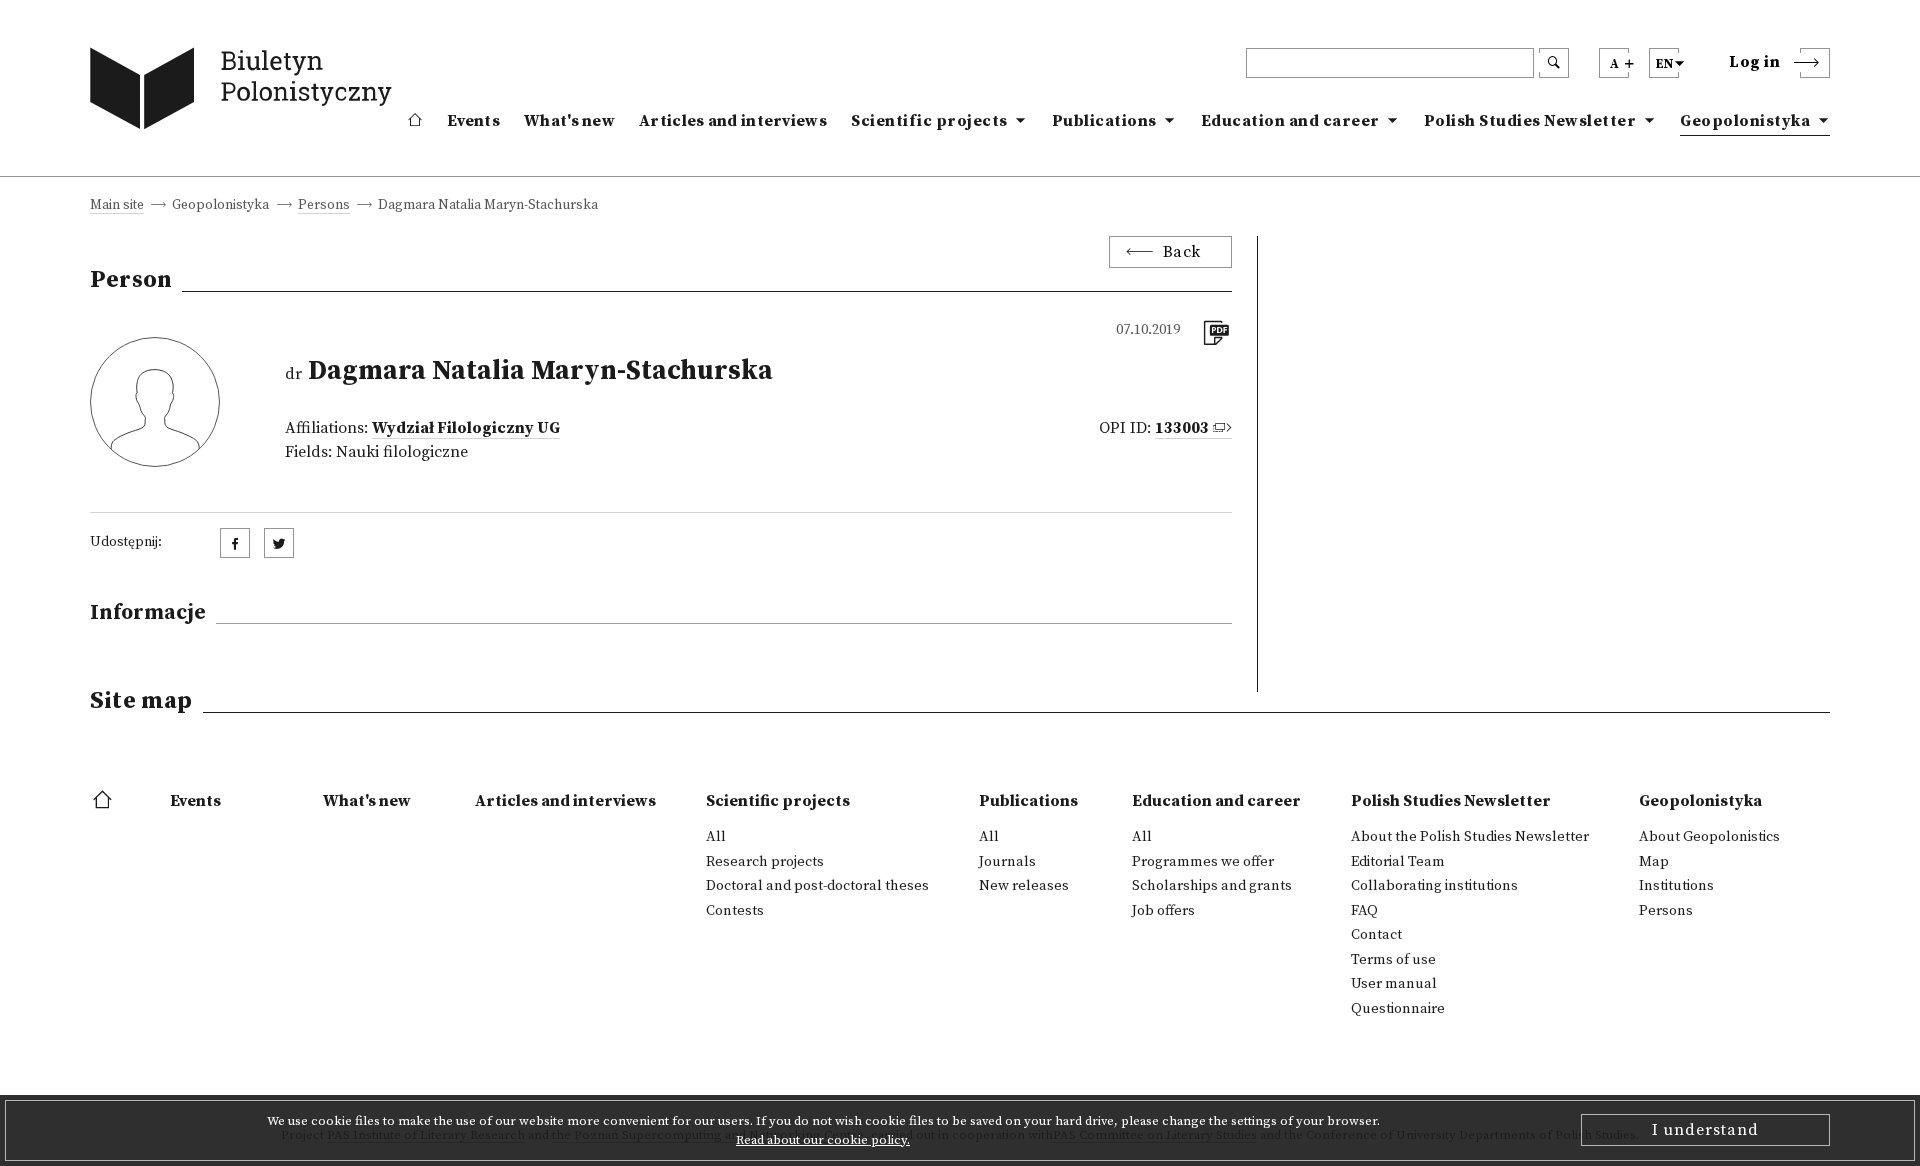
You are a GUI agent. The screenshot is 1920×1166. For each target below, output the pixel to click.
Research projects (765, 862)
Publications (1104, 121)
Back (1182, 252)
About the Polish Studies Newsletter (1470, 837)
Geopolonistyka (1745, 121)
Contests (735, 911)
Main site (117, 206)
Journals (1007, 862)
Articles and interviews (733, 121)
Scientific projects (929, 121)
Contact (1376, 935)
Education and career (1290, 121)
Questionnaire (1398, 1009)
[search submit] (1554, 63)
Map (1654, 862)
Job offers (1163, 911)
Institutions (1676, 886)
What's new (569, 121)
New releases (1024, 886)
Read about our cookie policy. (823, 1140)
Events (473, 121)
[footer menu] (104, 801)
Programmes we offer (1203, 862)
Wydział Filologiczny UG (466, 428)
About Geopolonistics (1709, 837)
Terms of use (1393, 960)
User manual (1394, 984)
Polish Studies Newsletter (1530, 121)
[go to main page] (245, 92)
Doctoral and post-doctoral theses (817, 886)
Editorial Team (1398, 862)
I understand (1705, 1130)
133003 (1182, 428)
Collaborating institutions (1434, 886)
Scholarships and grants (1212, 886)
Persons (324, 206)
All (716, 837)
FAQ (1364, 911)
